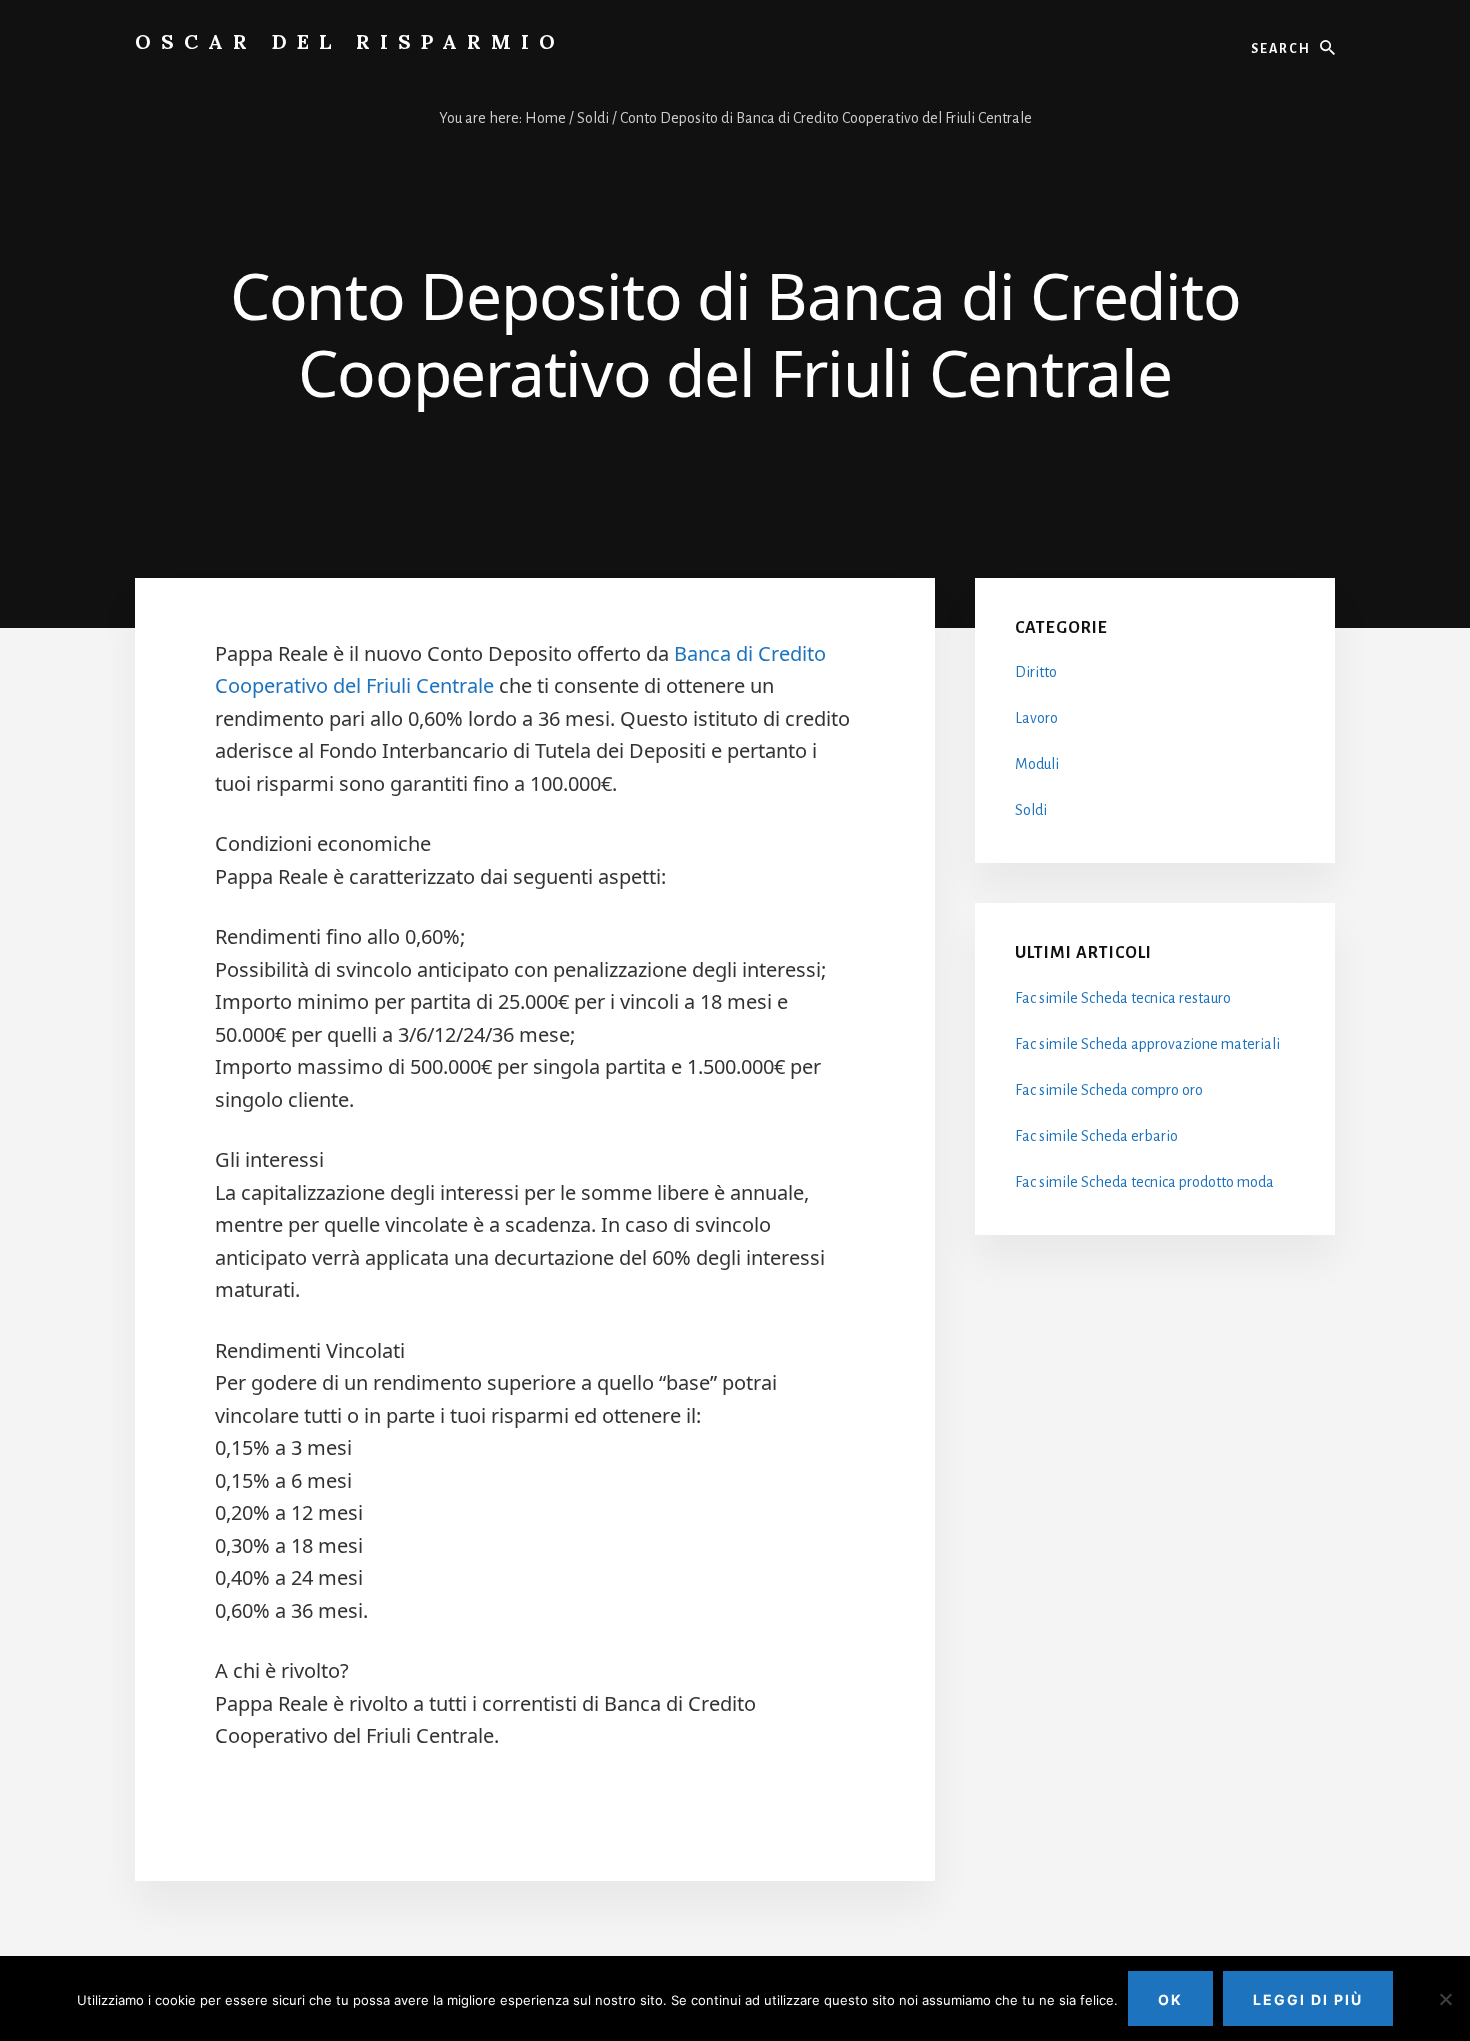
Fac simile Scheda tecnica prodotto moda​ (1144, 1182)
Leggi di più (1308, 1999)
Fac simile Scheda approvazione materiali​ (1147, 1044)
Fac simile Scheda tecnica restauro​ (1123, 998)
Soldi (1031, 810)
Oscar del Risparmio (350, 41)
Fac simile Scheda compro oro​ (1109, 1090)
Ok (1170, 1999)
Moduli (1037, 764)
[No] (1445, 1999)
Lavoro (1036, 718)
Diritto (1036, 672)
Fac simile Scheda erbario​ (1096, 1136)
